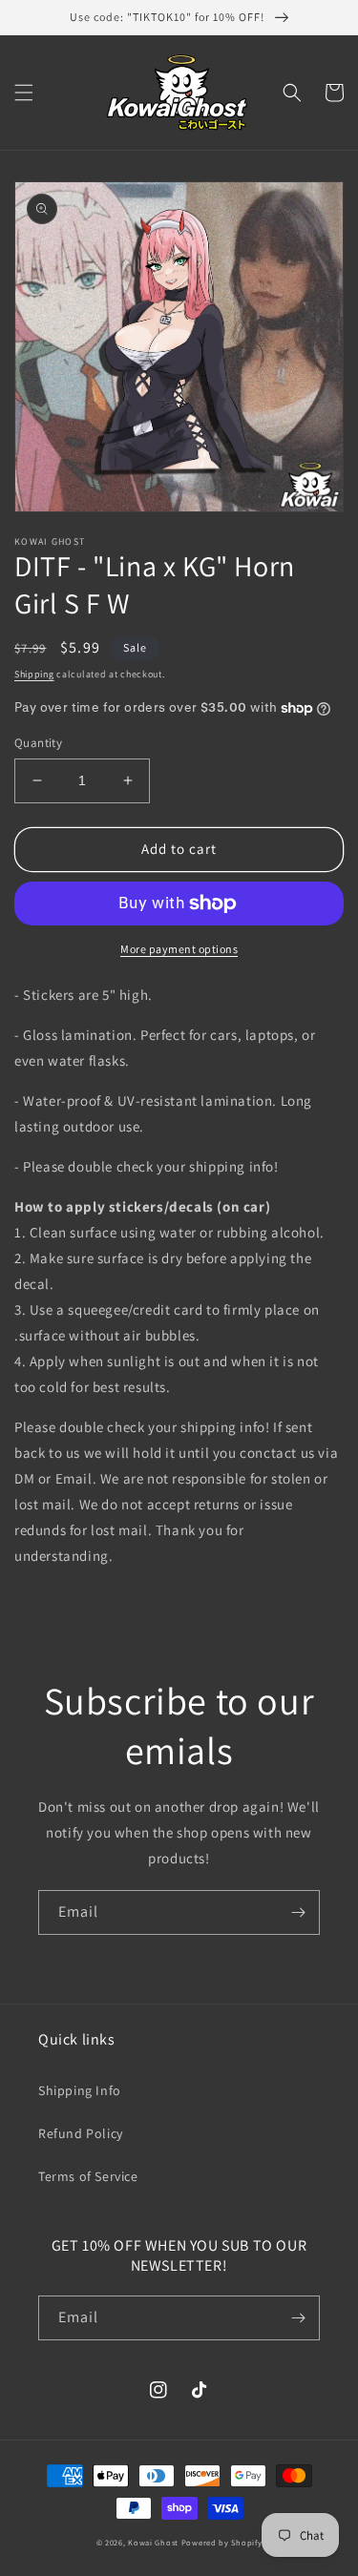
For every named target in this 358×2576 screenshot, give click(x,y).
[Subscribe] (298, 1912)
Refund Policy (81, 2133)
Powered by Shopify (222, 2542)
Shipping (34, 674)
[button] (24, 93)
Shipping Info (80, 2090)
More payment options (179, 949)
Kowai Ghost (153, 2542)
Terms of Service (88, 2176)
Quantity (38, 743)
